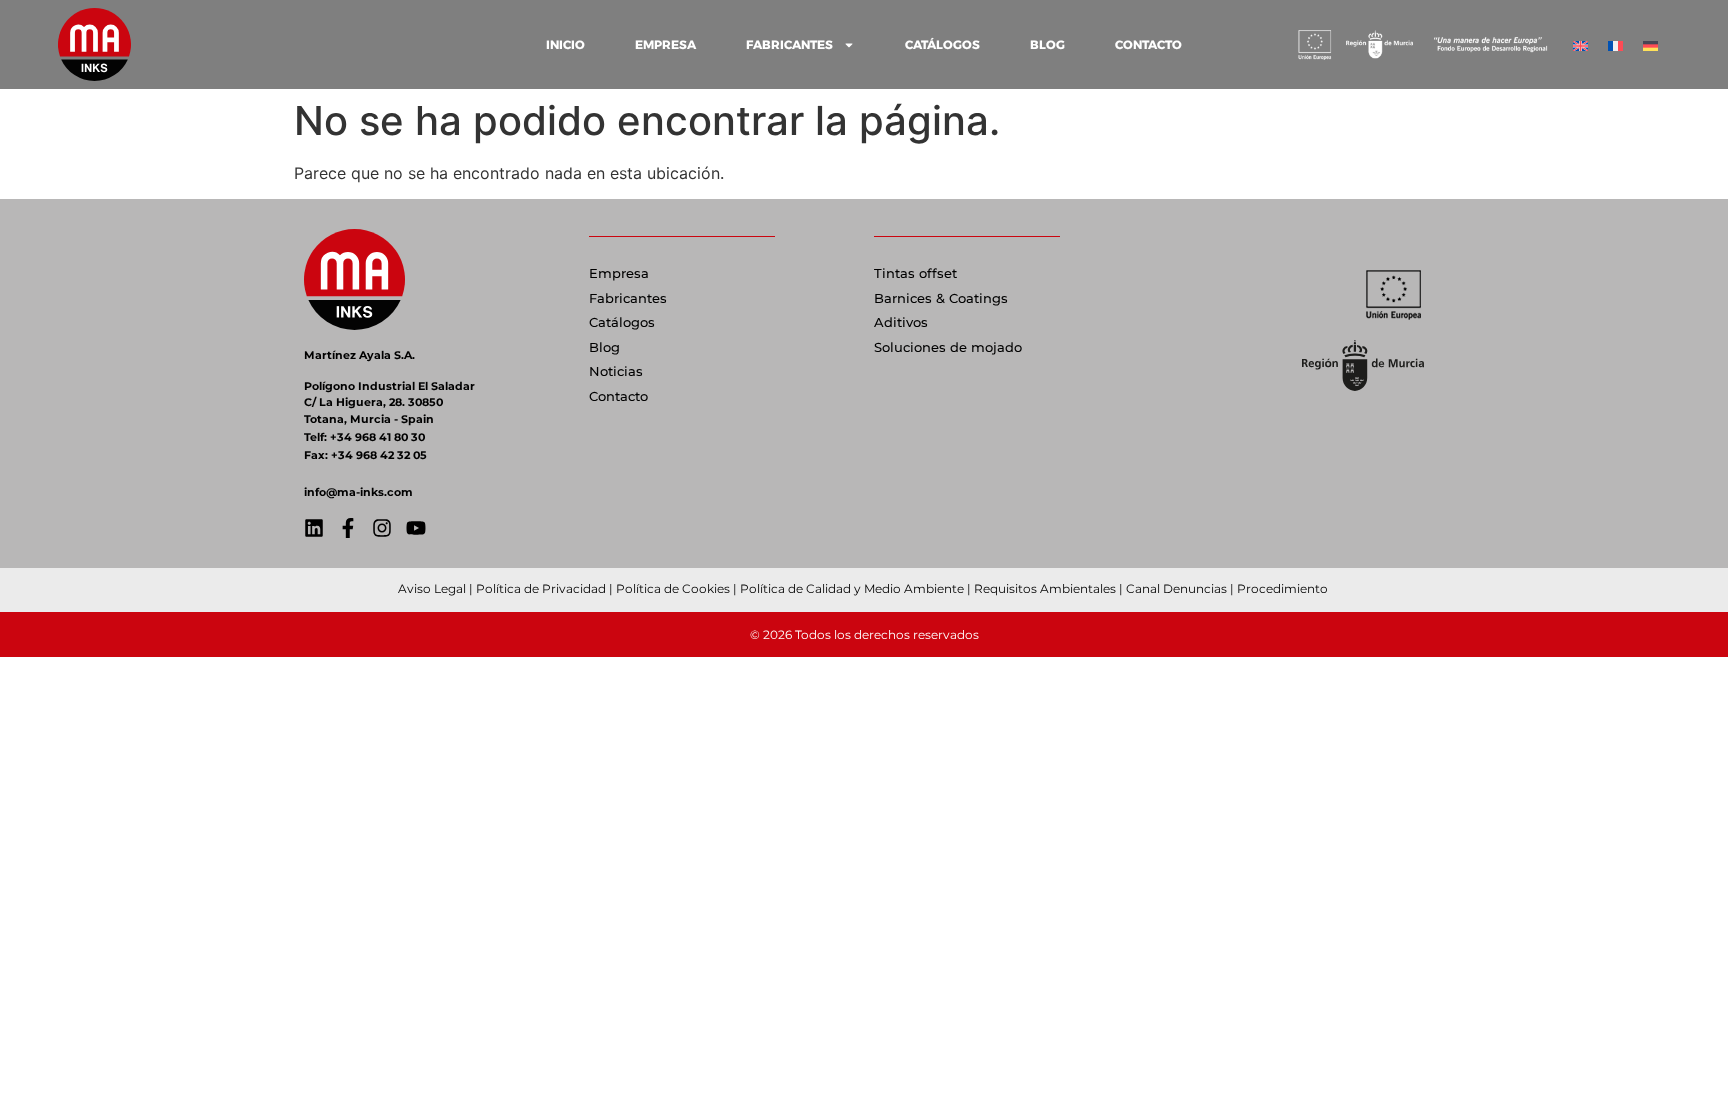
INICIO (565, 44)
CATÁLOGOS (942, 44)
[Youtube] (416, 528)
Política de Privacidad (541, 588)
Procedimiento (1284, 588)
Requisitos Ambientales (1045, 588)
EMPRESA (665, 44)
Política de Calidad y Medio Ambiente (852, 588)
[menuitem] (1580, 44)
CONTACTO (1148, 44)
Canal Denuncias (1176, 588)
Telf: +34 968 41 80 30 (364, 437)
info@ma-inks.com (358, 492)
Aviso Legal (432, 588)
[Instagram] (382, 528)
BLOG (1047, 44)
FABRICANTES (789, 44)
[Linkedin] (314, 528)
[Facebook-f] (348, 528)
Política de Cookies (673, 588)
